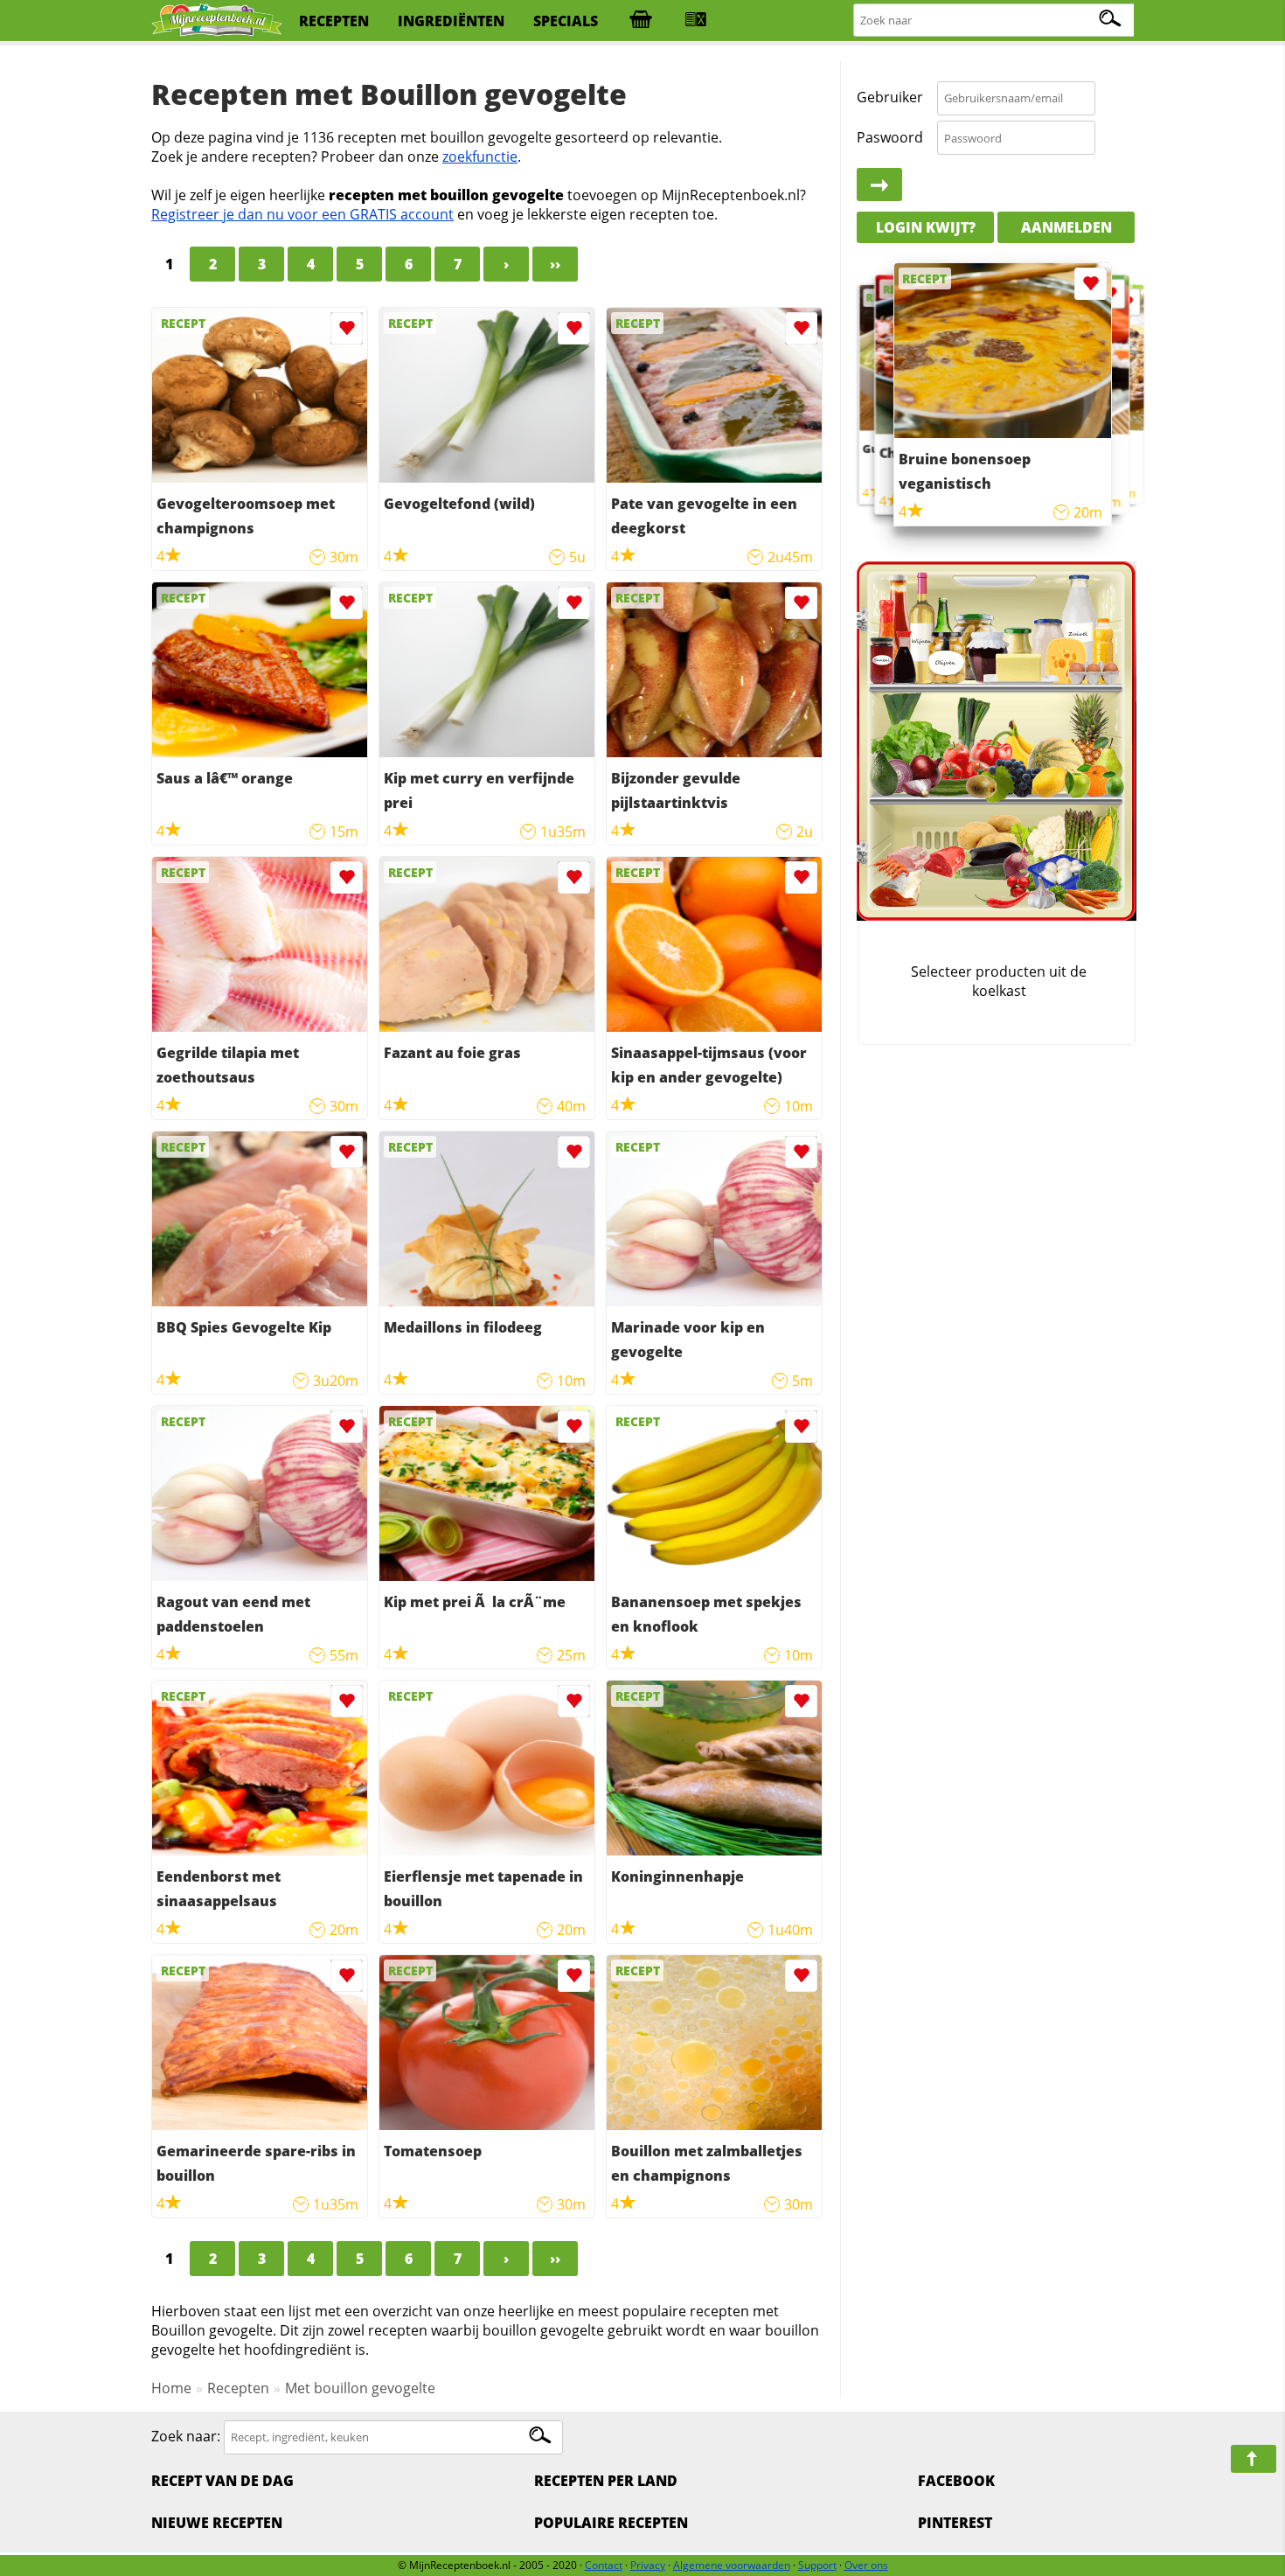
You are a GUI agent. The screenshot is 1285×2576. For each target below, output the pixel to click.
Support (817, 2565)
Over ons (866, 2565)
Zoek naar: (186, 2436)
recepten (334, 21)
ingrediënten (451, 21)
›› (555, 264)
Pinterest (955, 2523)
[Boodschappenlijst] (641, 21)
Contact (604, 2565)
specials (566, 21)
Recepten (238, 2388)
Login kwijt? (926, 227)
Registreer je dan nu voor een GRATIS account (302, 214)
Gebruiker (890, 98)
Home (171, 2388)
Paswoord (890, 137)
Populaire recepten (611, 2523)
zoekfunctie (480, 157)
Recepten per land (606, 2481)
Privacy (648, 2565)
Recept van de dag (222, 2481)
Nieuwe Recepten (217, 2523)
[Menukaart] (696, 21)
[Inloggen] (879, 185)
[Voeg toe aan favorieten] (347, 328)
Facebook (956, 2481)
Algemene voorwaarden (732, 2565)
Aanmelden (1066, 227)
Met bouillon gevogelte (360, 2388)
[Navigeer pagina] (1254, 2459)
